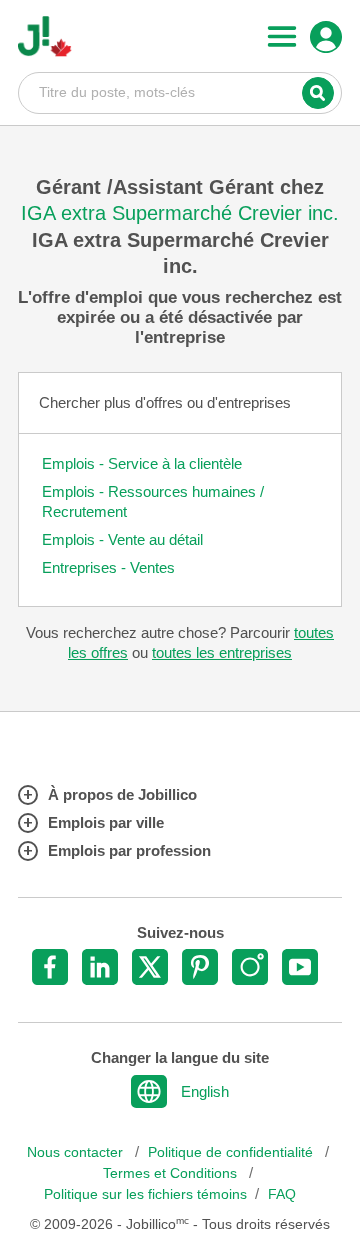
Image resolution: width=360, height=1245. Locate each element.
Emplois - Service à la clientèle (142, 463)
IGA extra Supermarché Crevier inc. (180, 213)
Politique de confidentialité (232, 1152)
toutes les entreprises (222, 652)
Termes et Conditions (172, 1173)
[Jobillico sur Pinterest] (200, 967)
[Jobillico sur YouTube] (300, 967)
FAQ (282, 1194)
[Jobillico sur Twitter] (150, 967)
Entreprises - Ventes (108, 567)
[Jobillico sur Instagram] (250, 967)
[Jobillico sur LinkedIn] (100, 967)
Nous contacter (77, 1152)
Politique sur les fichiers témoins (145, 1194)
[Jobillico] (45, 36)
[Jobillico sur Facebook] (50, 967)
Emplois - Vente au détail (122, 539)
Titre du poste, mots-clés (180, 92)
